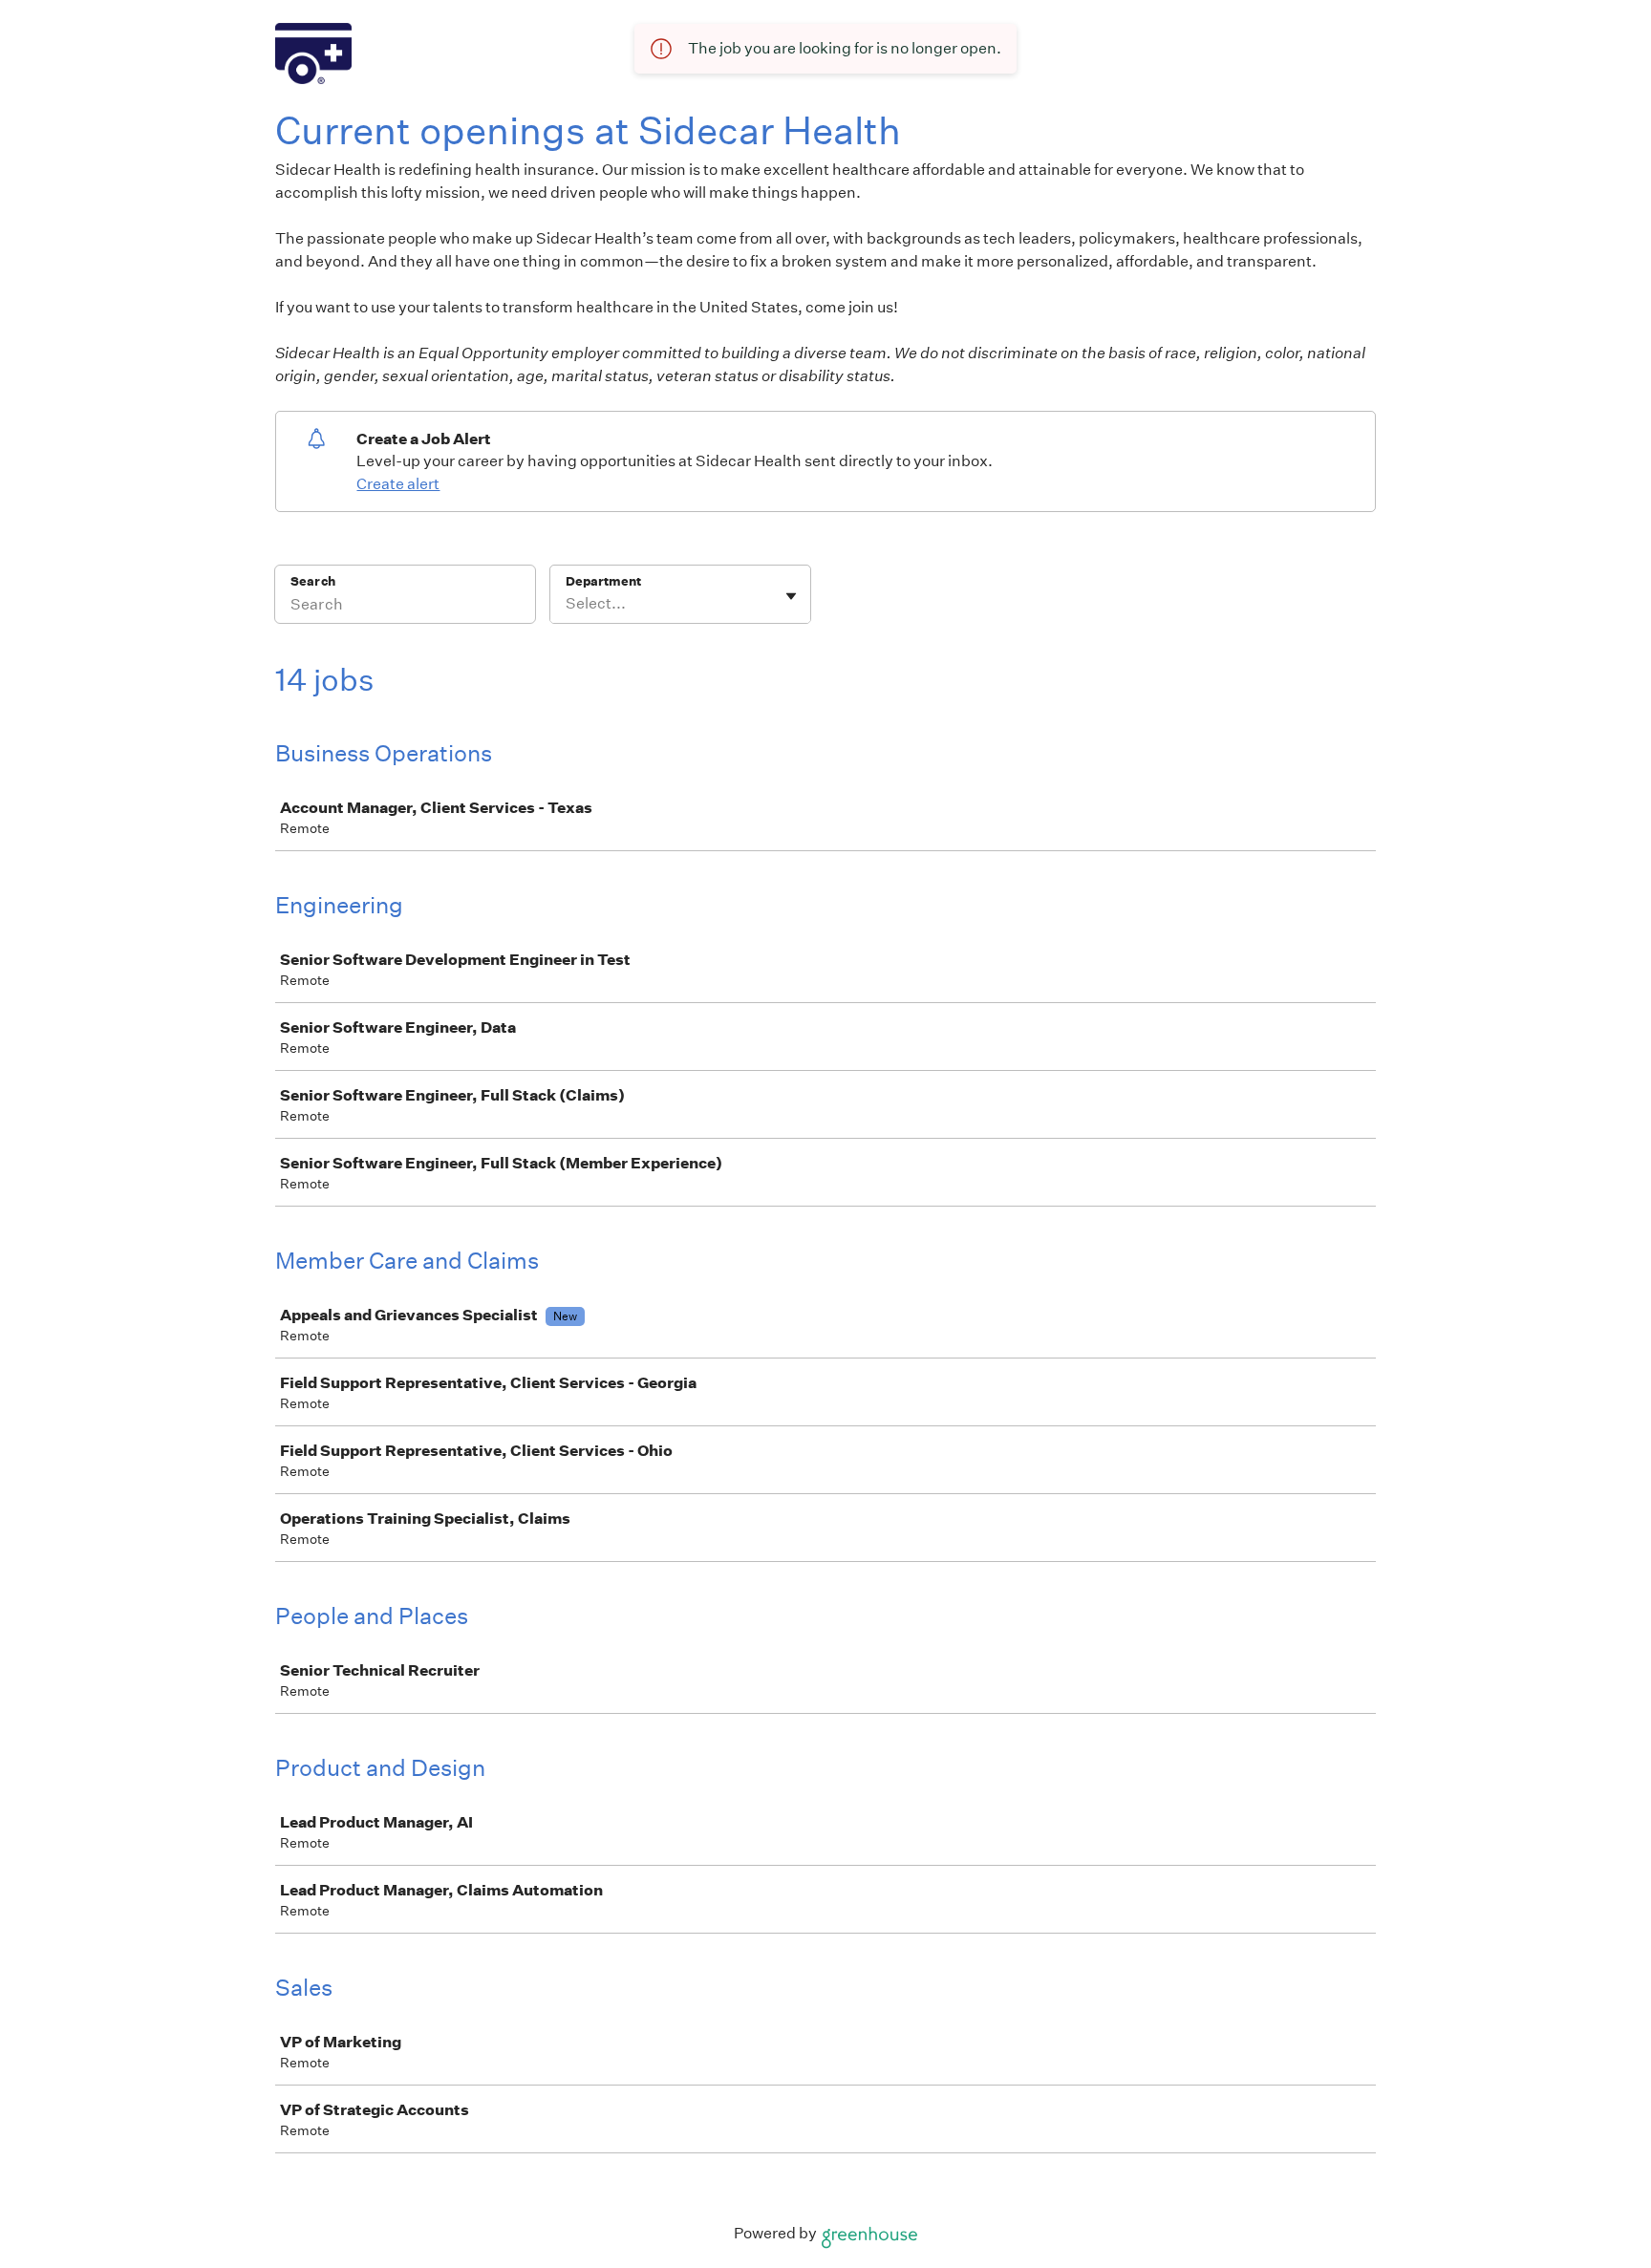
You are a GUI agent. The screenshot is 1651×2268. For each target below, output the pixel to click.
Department (603, 581)
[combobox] (567, 604)
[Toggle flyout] (791, 596)
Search (313, 581)
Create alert (398, 484)
